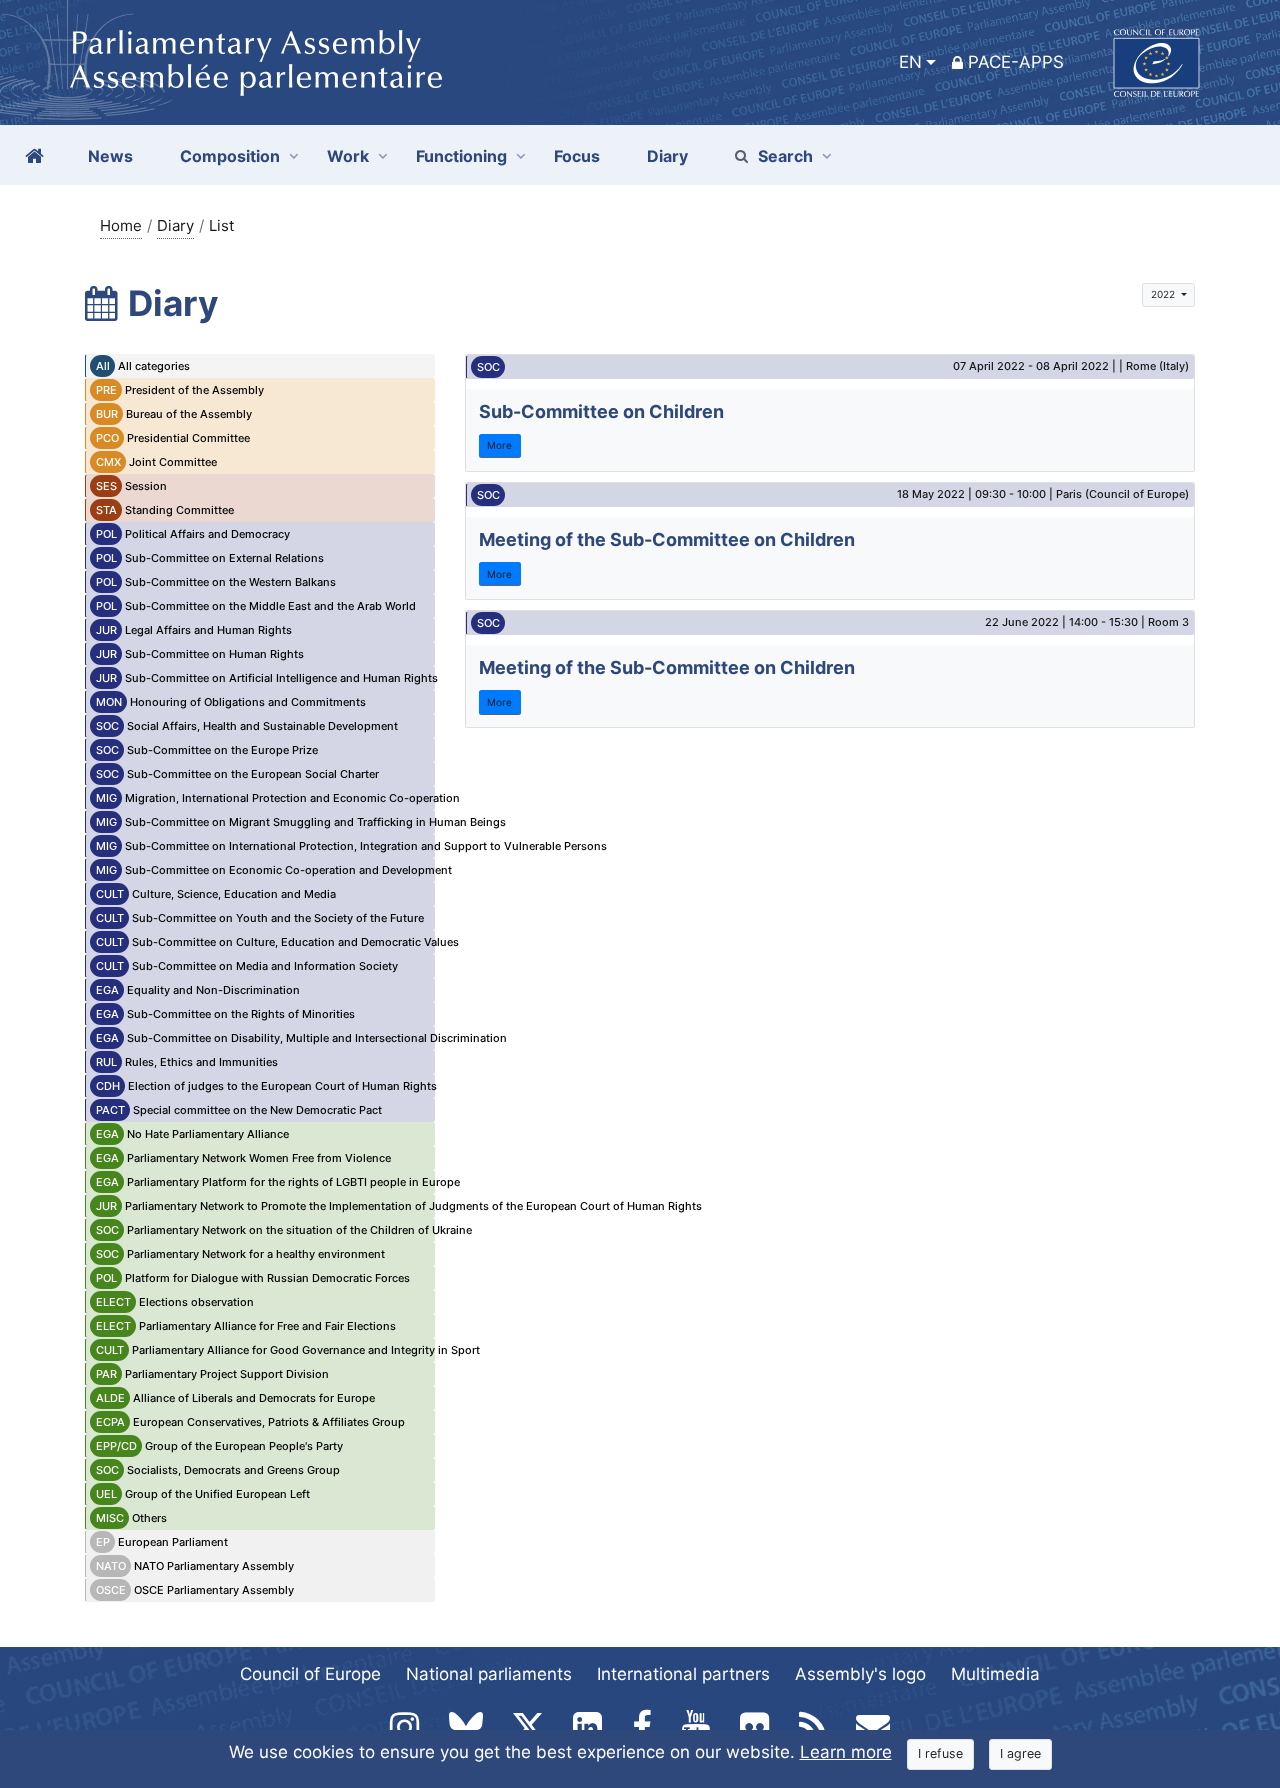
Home (121, 225)
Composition (230, 156)
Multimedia (995, 1674)
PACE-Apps (1016, 62)
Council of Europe (310, 1674)
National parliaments (489, 1674)
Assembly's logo (860, 1674)
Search (785, 156)
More (499, 445)
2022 (1164, 294)
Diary (175, 225)
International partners (683, 1674)
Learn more (846, 1752)
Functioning (461, 156)
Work (348, 156)
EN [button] (910, 62)
